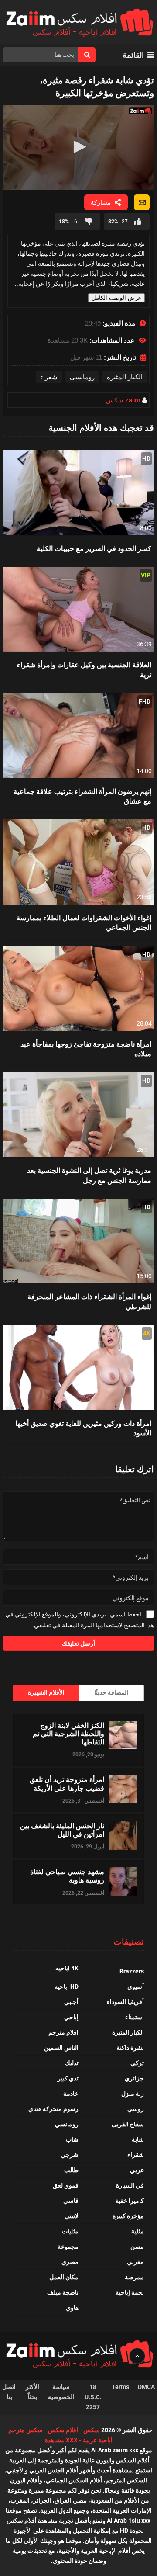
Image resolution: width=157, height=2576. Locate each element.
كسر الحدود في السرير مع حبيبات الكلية (94, 548)
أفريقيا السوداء (125, 2002)
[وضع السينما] (142, 202)
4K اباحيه (67, 1968)
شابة (138, 2139)
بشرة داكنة (130, 2048)
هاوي (72, 2308)
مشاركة (101, 202)
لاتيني (72, 2216)
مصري (70, 2262)
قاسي (71, 2201)
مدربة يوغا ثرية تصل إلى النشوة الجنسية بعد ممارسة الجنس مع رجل (89, 1175)
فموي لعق (66, 2185)
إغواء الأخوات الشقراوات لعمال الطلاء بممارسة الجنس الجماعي (84, 922)
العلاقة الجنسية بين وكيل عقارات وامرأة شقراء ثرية (84, 669)
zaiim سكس (123, 400)
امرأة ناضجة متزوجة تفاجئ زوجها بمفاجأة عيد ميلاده (86, 1049)
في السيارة (130, 2185)
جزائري (134, 2078)
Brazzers (132, 1971)
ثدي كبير (68, 2078)
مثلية (138, 2231)
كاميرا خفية (130, 2201)
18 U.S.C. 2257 (93, 2397)
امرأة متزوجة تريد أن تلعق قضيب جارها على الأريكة (67, 1783)
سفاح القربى (128, 2124)
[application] (78, 148)
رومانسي (82, 377)
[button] (78, 147)
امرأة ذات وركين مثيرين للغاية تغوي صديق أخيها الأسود (83, 1428)
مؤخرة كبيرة (128, 2216)
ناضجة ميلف (63, 2292)
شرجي (70, 2155)
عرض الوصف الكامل (116, 298)
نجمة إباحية (130, 2292)
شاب (72, 2139)
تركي (137, 2063)
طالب (71, 2170)
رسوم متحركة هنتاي (53, 2109)
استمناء (135, 2017)
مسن (137, 2247)
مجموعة (68, 2247)
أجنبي (71, 2002)
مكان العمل (64, 2277)
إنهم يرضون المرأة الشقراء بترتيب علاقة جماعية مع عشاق (82, 796)
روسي (136, 2109)
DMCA (146, 2387)
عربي (137, 2170)
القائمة (133, 55)
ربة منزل (133, 2094)
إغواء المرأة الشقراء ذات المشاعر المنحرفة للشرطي (89, 1301)
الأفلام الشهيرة (46, 1692)
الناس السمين (61, 2048)
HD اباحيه (67, 1987)
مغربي (135, 2262)
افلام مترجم (63, 2032)
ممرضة (134, 2277)
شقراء (49, 377)
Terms (120, 2387)
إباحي (71, 2017)
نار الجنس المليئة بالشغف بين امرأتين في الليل (62, 1830)
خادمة (71, 2094)
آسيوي (136, 1987)
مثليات (70, 2231)
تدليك (72, 2063)
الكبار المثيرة (125, 377)
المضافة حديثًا (111, 1692)
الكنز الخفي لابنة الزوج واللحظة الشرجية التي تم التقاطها (68, 1734)
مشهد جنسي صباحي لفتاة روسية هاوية (67, 1876)
